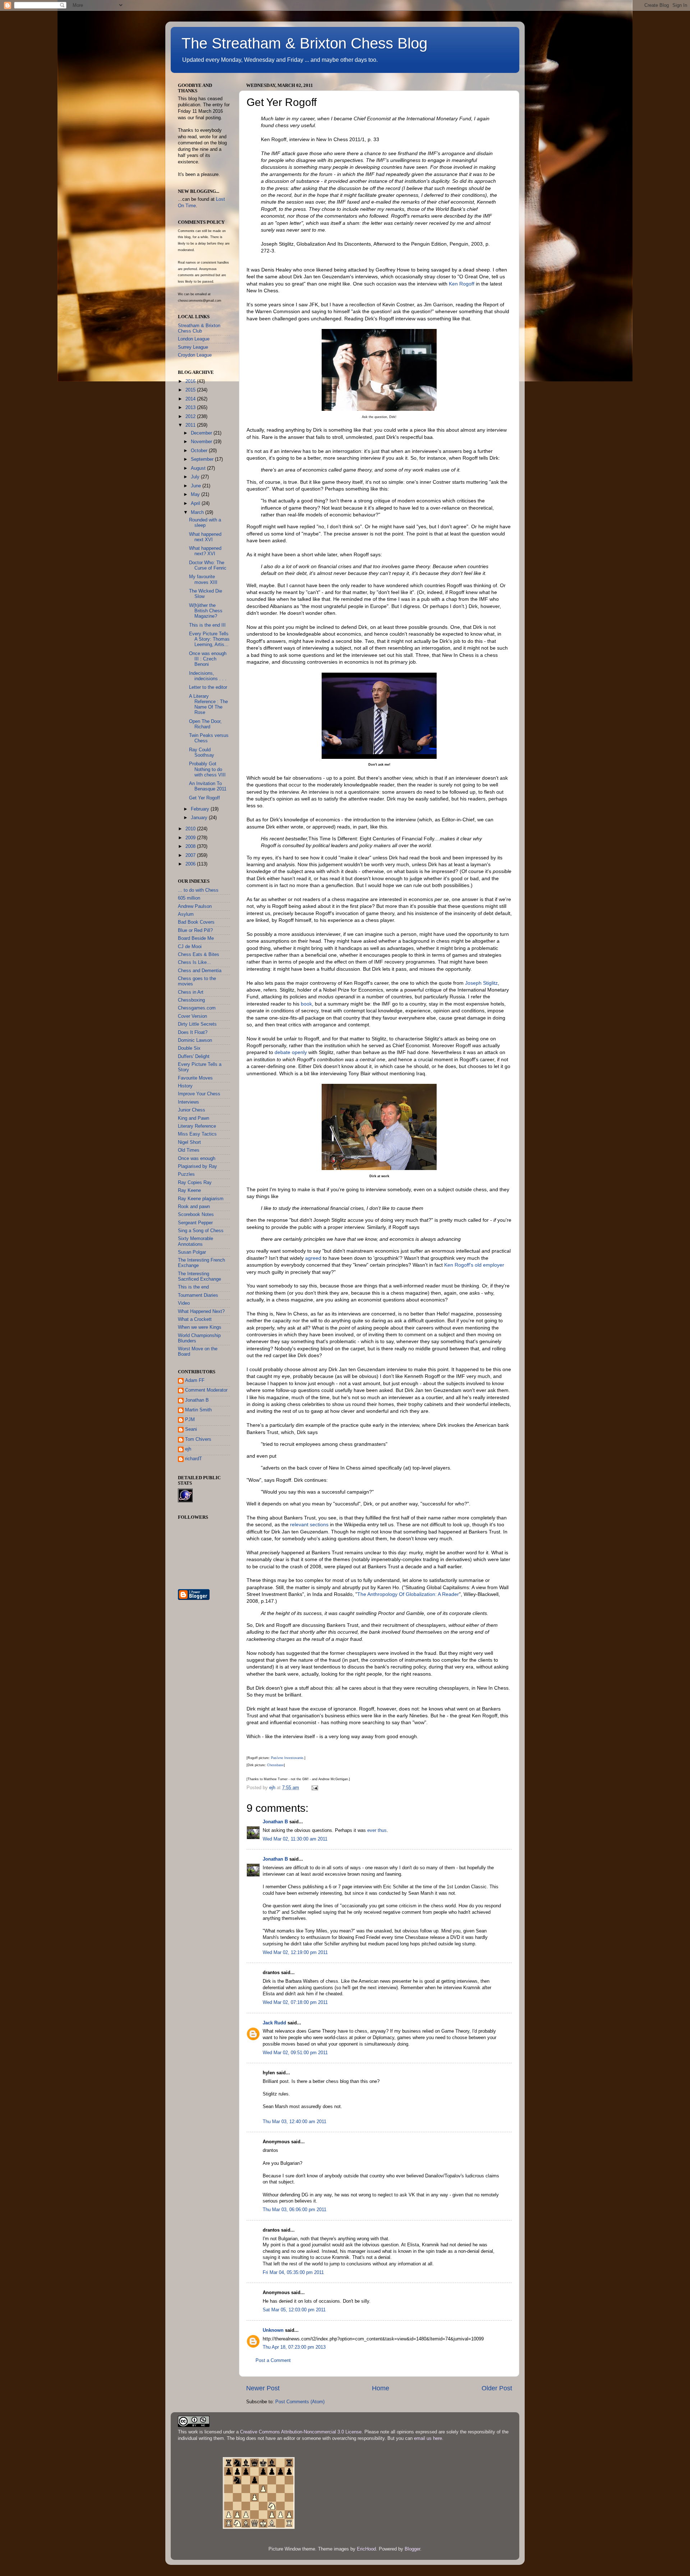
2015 (191, 390)
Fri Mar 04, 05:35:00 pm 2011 (293, 2273)
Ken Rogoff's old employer (474, 1265)
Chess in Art (191, 992)
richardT (194, 1459)
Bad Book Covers (196, 922)
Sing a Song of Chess (201, 1231)
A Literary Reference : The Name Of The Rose (208, 704)
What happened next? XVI (205, 551)
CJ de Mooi (190, 947)
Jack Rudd (274, 2023)
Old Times (189, 1150)
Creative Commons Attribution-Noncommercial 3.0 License (301, 2432)
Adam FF (195, 1380)
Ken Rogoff (462, 284)
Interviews (188, 1102)
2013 (191, 408)
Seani (191, 1429)
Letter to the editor (208, 687)
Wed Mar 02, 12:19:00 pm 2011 (295, 1953)
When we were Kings (200, 1327)
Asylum (186, 914)
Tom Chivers (198, 1439)
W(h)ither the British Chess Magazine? (206, 611)
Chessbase (275, 1765)
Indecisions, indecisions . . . (208, 676)
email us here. (429, 2438)
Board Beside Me (196, 938)
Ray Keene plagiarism (201, 1199)
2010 (191, 829)
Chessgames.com (197, 1008)
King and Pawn (194, 1118)
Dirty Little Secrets (197, 1024)
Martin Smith (198, 1410)
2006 (191, 864)
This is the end (193, 1287)
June (197, 486)
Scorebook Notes (196, 1215)
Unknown (273, 2330)
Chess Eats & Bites (199, 955)
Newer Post (263, 2388)
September (203, 459)
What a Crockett (195, 1319)
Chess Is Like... (194, 962)
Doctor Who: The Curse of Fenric (208, 565)
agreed (313, 1258)
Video (184, 1303)
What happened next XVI (205, 537)
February (201, 809)
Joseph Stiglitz (481, 983)
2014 (191, 399)
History (185, 1086)
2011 (191, 425)
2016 (191, 381)
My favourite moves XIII (203, 579)
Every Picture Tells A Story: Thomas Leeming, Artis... (209, 639)
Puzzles (186, 1174)
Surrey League (193, 347)
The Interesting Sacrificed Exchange (199, 1277)
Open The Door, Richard (205, 724)
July (196, 477)
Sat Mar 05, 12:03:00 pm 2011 (294, 2310)
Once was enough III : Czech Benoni (208, 659)
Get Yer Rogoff (204, 798)
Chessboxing (191, 1000)
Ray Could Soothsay (202, 753)
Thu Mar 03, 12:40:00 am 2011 (295, 2122)
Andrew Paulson (195, 906)
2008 (191, 846)
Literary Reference (197, 1126)
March (198, 512)
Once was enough (197, 1159)
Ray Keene (189, 1190)
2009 (191, 838)
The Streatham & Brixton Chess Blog (304, 43)
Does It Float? (193, 1032)
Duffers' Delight (194, 1057)
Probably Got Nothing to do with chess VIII (207, 769)
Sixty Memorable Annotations (195, 1241)
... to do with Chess (198, 890)
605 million (189, 898)
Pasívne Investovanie (287, 1758)
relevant (299, 1524)
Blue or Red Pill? (195, 930)
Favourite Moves (195, 1078)
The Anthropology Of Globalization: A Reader (408, 1594)
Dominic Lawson (195, 1040)
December (202, 433)
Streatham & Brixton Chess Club (199, 328)
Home (381, 2388)
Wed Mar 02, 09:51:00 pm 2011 (295, 2053)
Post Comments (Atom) (300, 2402)
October (200, 451)
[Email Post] (314, 1788)
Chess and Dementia (200, 971)
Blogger (412, 2549)
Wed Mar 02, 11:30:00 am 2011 (295, 1839)
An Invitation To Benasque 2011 (208, 786)
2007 (191, 855)
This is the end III (207, 625)
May (196, 495)
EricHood (366, 2549)
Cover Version (192, 1016)
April (196, 503)
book (306, 1004)
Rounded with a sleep (205, 523)
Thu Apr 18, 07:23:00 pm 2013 (294, 2347)
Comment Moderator (206, 1390)
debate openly (291, 1052)
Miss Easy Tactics (197, 1134)
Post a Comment (273, 2361)
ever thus (377, 1830)
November (202, 442)
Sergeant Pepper (195, 1223)
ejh (188, 1449)
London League (194, 339)
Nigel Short (189, 1142)
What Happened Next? (201, 1312)
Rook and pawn (194, 1207)
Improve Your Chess (199, 1094)
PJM (190, 1420)
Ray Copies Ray (195, 1183)
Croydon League (195, 355)
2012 (191, 417)
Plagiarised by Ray (197, 1166)
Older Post (497, 2388)
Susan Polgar (192, 1252)
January (200, 818)
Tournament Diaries (198, 1295)
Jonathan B (275, 1822)
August (199, 468)
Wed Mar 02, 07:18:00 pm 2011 (295, 2002)
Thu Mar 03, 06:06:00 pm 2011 (295, 2210)
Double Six (189, 1048)
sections (319, 1524)
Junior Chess (192, 1110)
